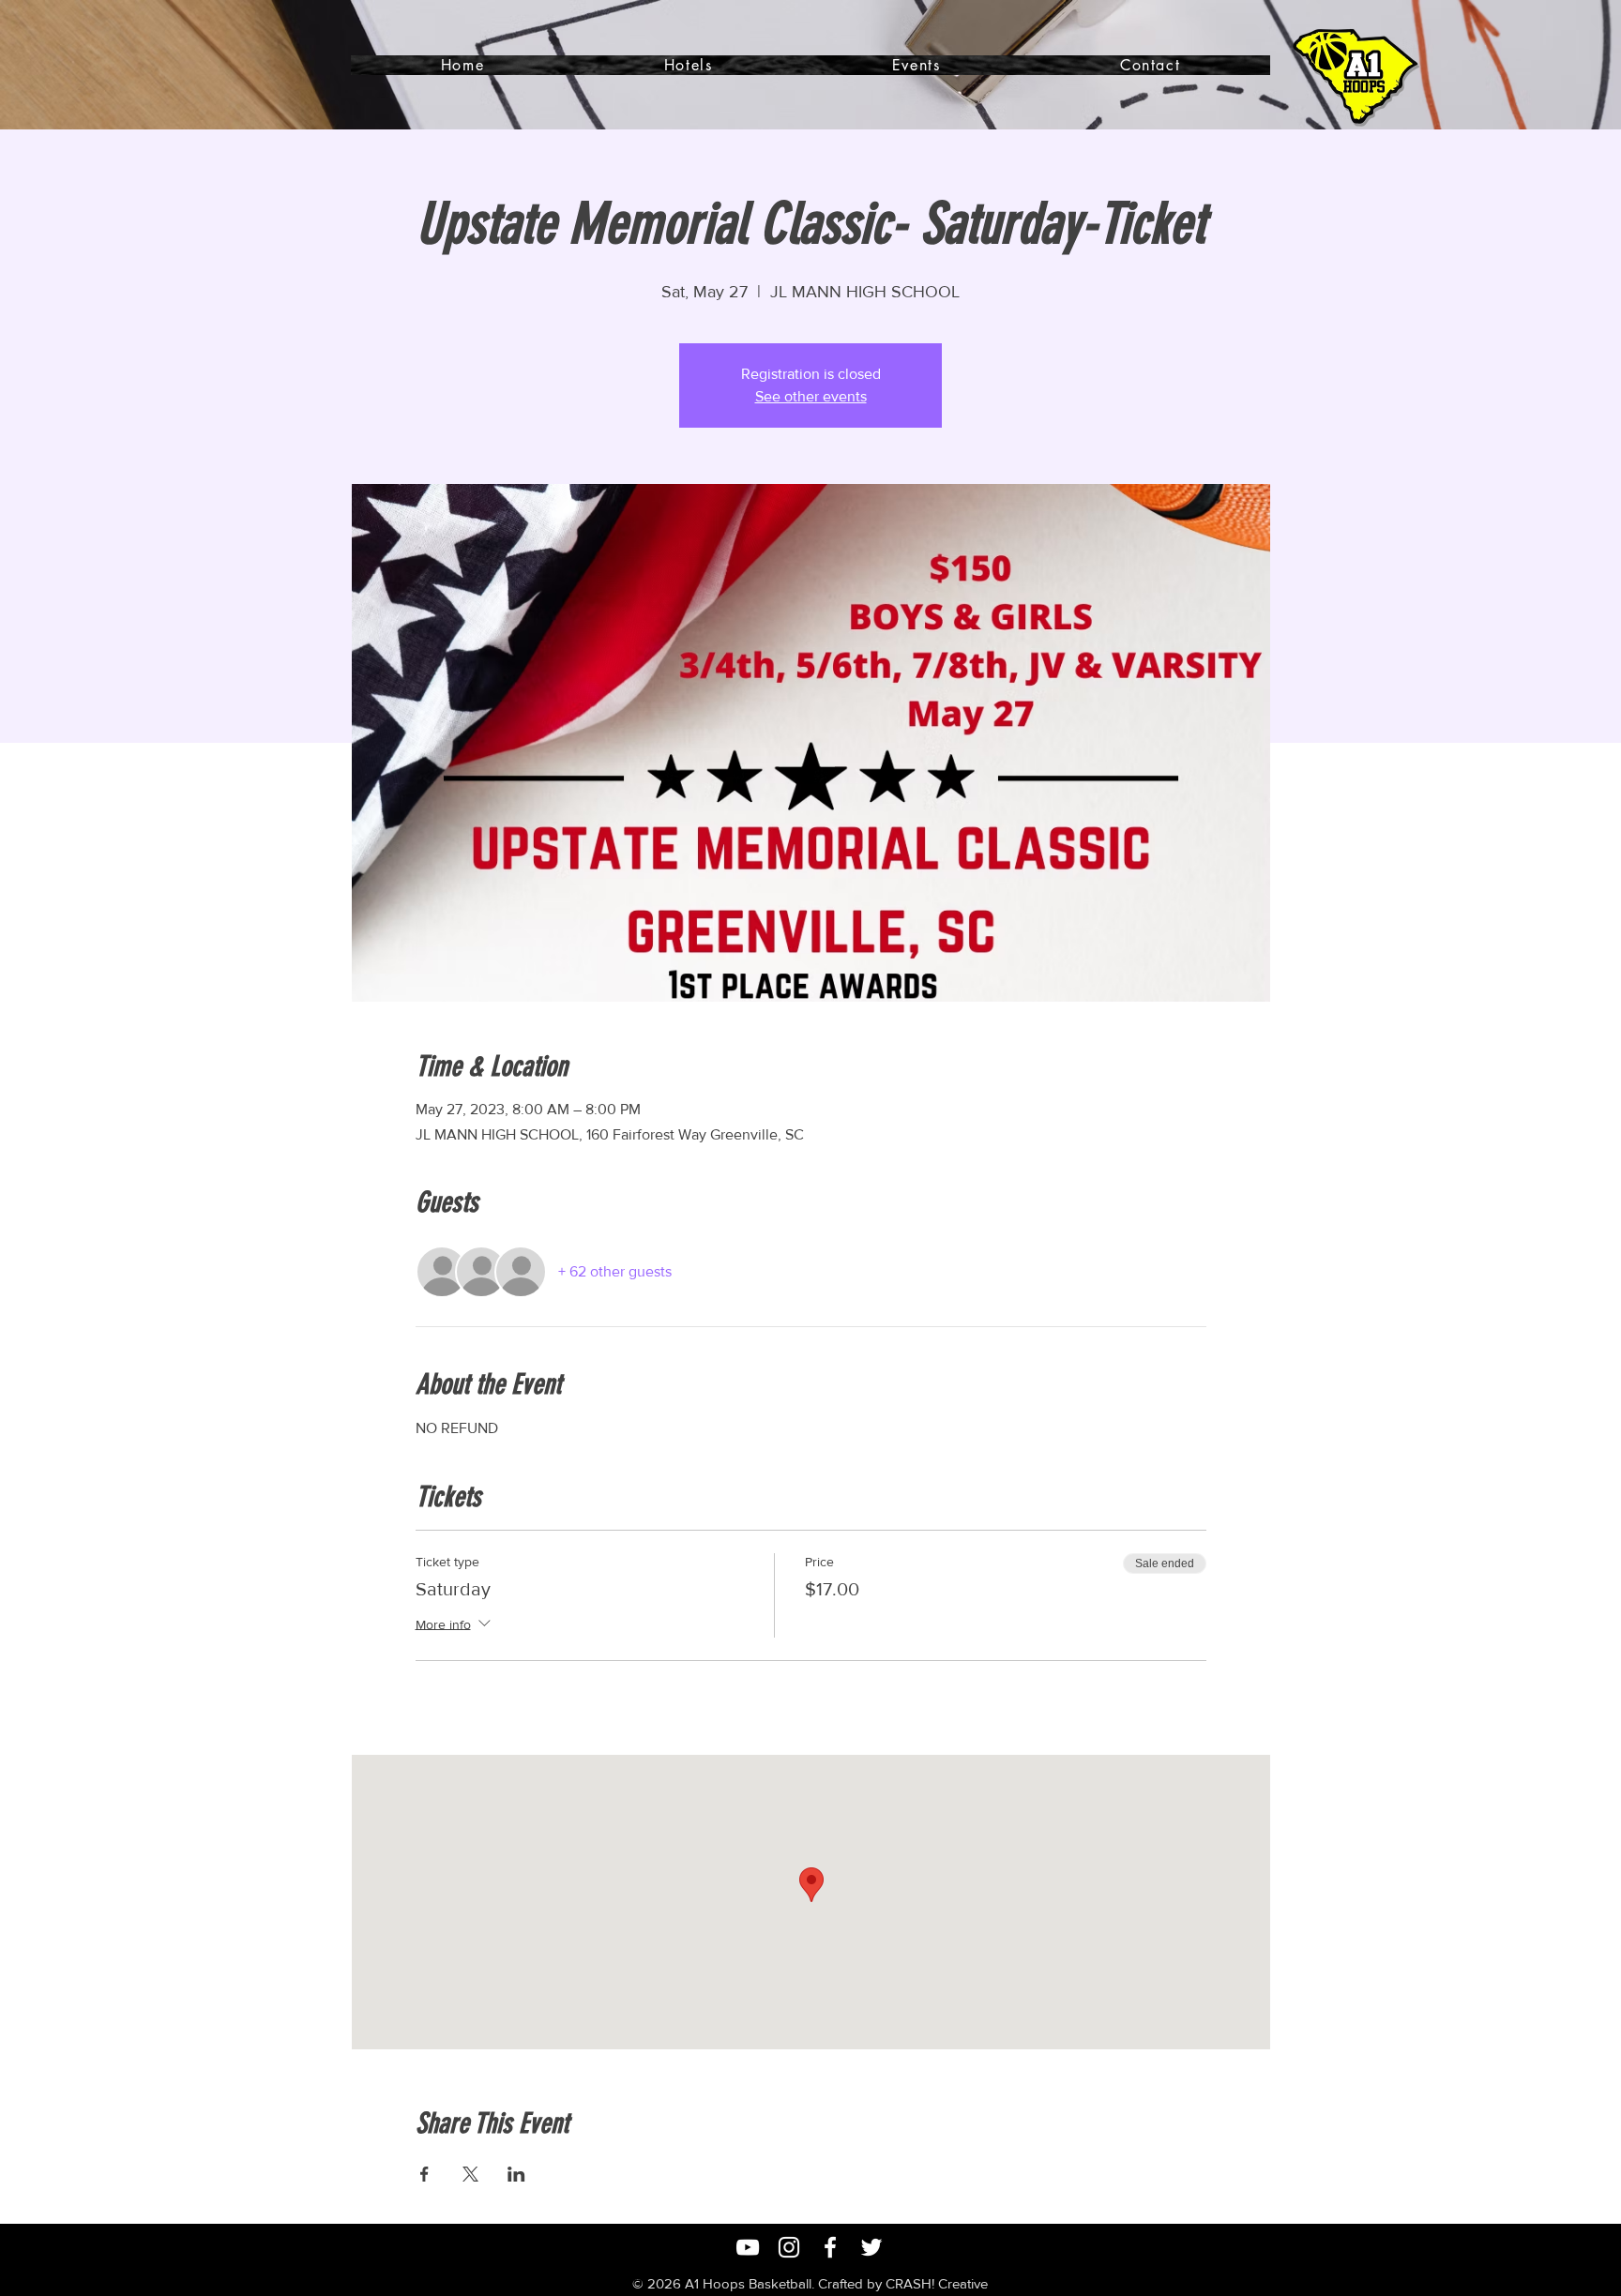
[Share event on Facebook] (424, 2174)
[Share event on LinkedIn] (516, 2174)
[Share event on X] (470, 2174)
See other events (811, 396)
